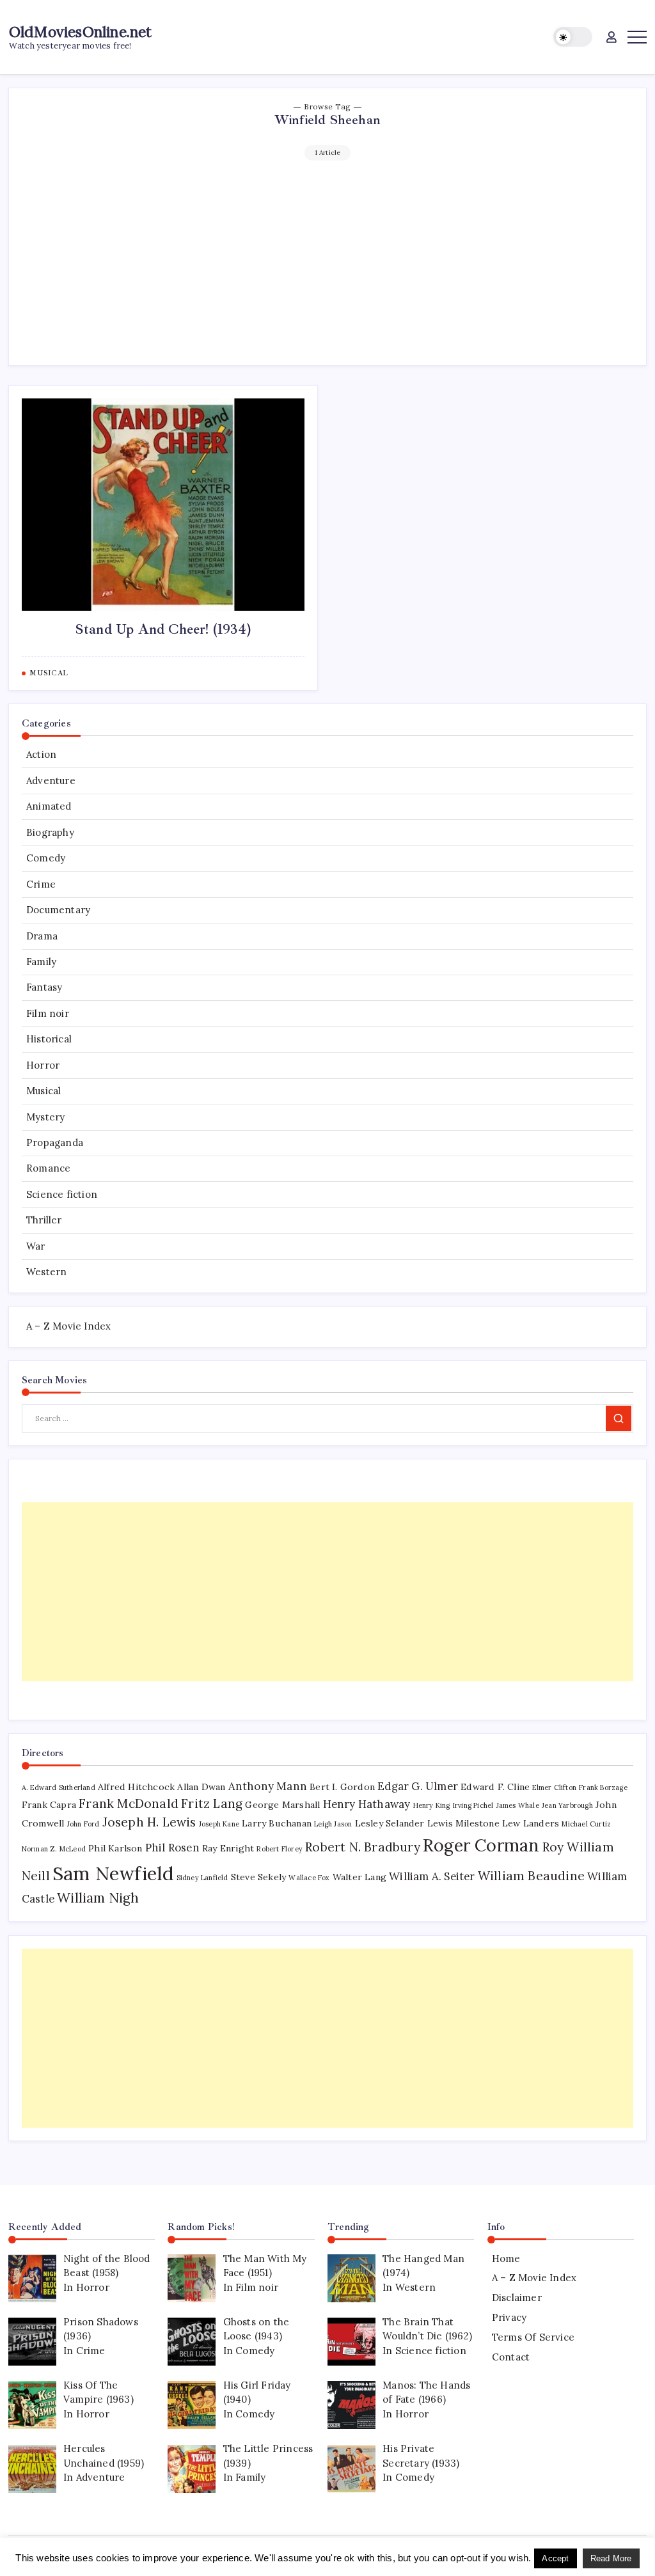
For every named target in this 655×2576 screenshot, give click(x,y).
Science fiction (62, 1194)
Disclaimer (517, 2297)
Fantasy (44, 987)
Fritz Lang (212, 1803)
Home (506, 2258)
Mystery (45, 1117)
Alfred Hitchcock (136, 1787)
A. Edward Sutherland (59, 1787)
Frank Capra (49, 1805)
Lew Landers (531, 1823)
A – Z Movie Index (68, 1326)
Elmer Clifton (554, 1787)
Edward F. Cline (495, 1787)
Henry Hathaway (367, 1804)
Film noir (48, 1013)
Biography (50, 832)
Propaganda (55, 1143)
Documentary (58, 910)
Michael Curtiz (586, 1824)
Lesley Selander (390, 1823)
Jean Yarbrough (567, 1805)
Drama (42, 936)
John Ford (83, 1824)
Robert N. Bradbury (363, 1847)
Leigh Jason (333, 1824)
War (36, 1246)
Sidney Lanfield (202, 1878)
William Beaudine (531, 1876)
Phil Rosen (172, 1848)
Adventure (51, 781)
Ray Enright (228, 1848)
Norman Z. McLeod (54, 1849)
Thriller (44, 1220)
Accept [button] (555, 2558)
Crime (41, 884)
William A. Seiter (432, 1876)
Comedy (46, 858)
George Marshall (282, 1805)
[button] (573, 37)
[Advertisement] (328, 256)
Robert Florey (280, 1849)
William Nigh (98, 1898)
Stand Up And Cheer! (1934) (163, 629)
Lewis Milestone (463, 1823)
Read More (611, 2558)
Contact (511, 2357)
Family (41, 962)
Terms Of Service (533, 2337)
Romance (48, 1168)
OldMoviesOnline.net (81, 32)
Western (46, 1272)
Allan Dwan (201, 1787)
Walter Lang (359, 1877)
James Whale (518, 1805)
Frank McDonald (129, 1803)
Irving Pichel (473, 1805)
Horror (43, 1065)
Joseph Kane (219, 1824)
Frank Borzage (603, 1787)
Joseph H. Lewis (149, 1822)
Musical (43, 1091)
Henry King (432, 1805)
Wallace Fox (309, 1878)
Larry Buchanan (277, 1823)
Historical (49, 1039)
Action (41, 754)
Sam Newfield (113, 1873)
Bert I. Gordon (342, 1787)
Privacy (509, 2317)
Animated (49, 806)
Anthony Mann (268, 1786)
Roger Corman (481, 1845)
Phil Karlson (115, 1848)
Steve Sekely (258, 1877)
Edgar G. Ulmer (418, 1786)
